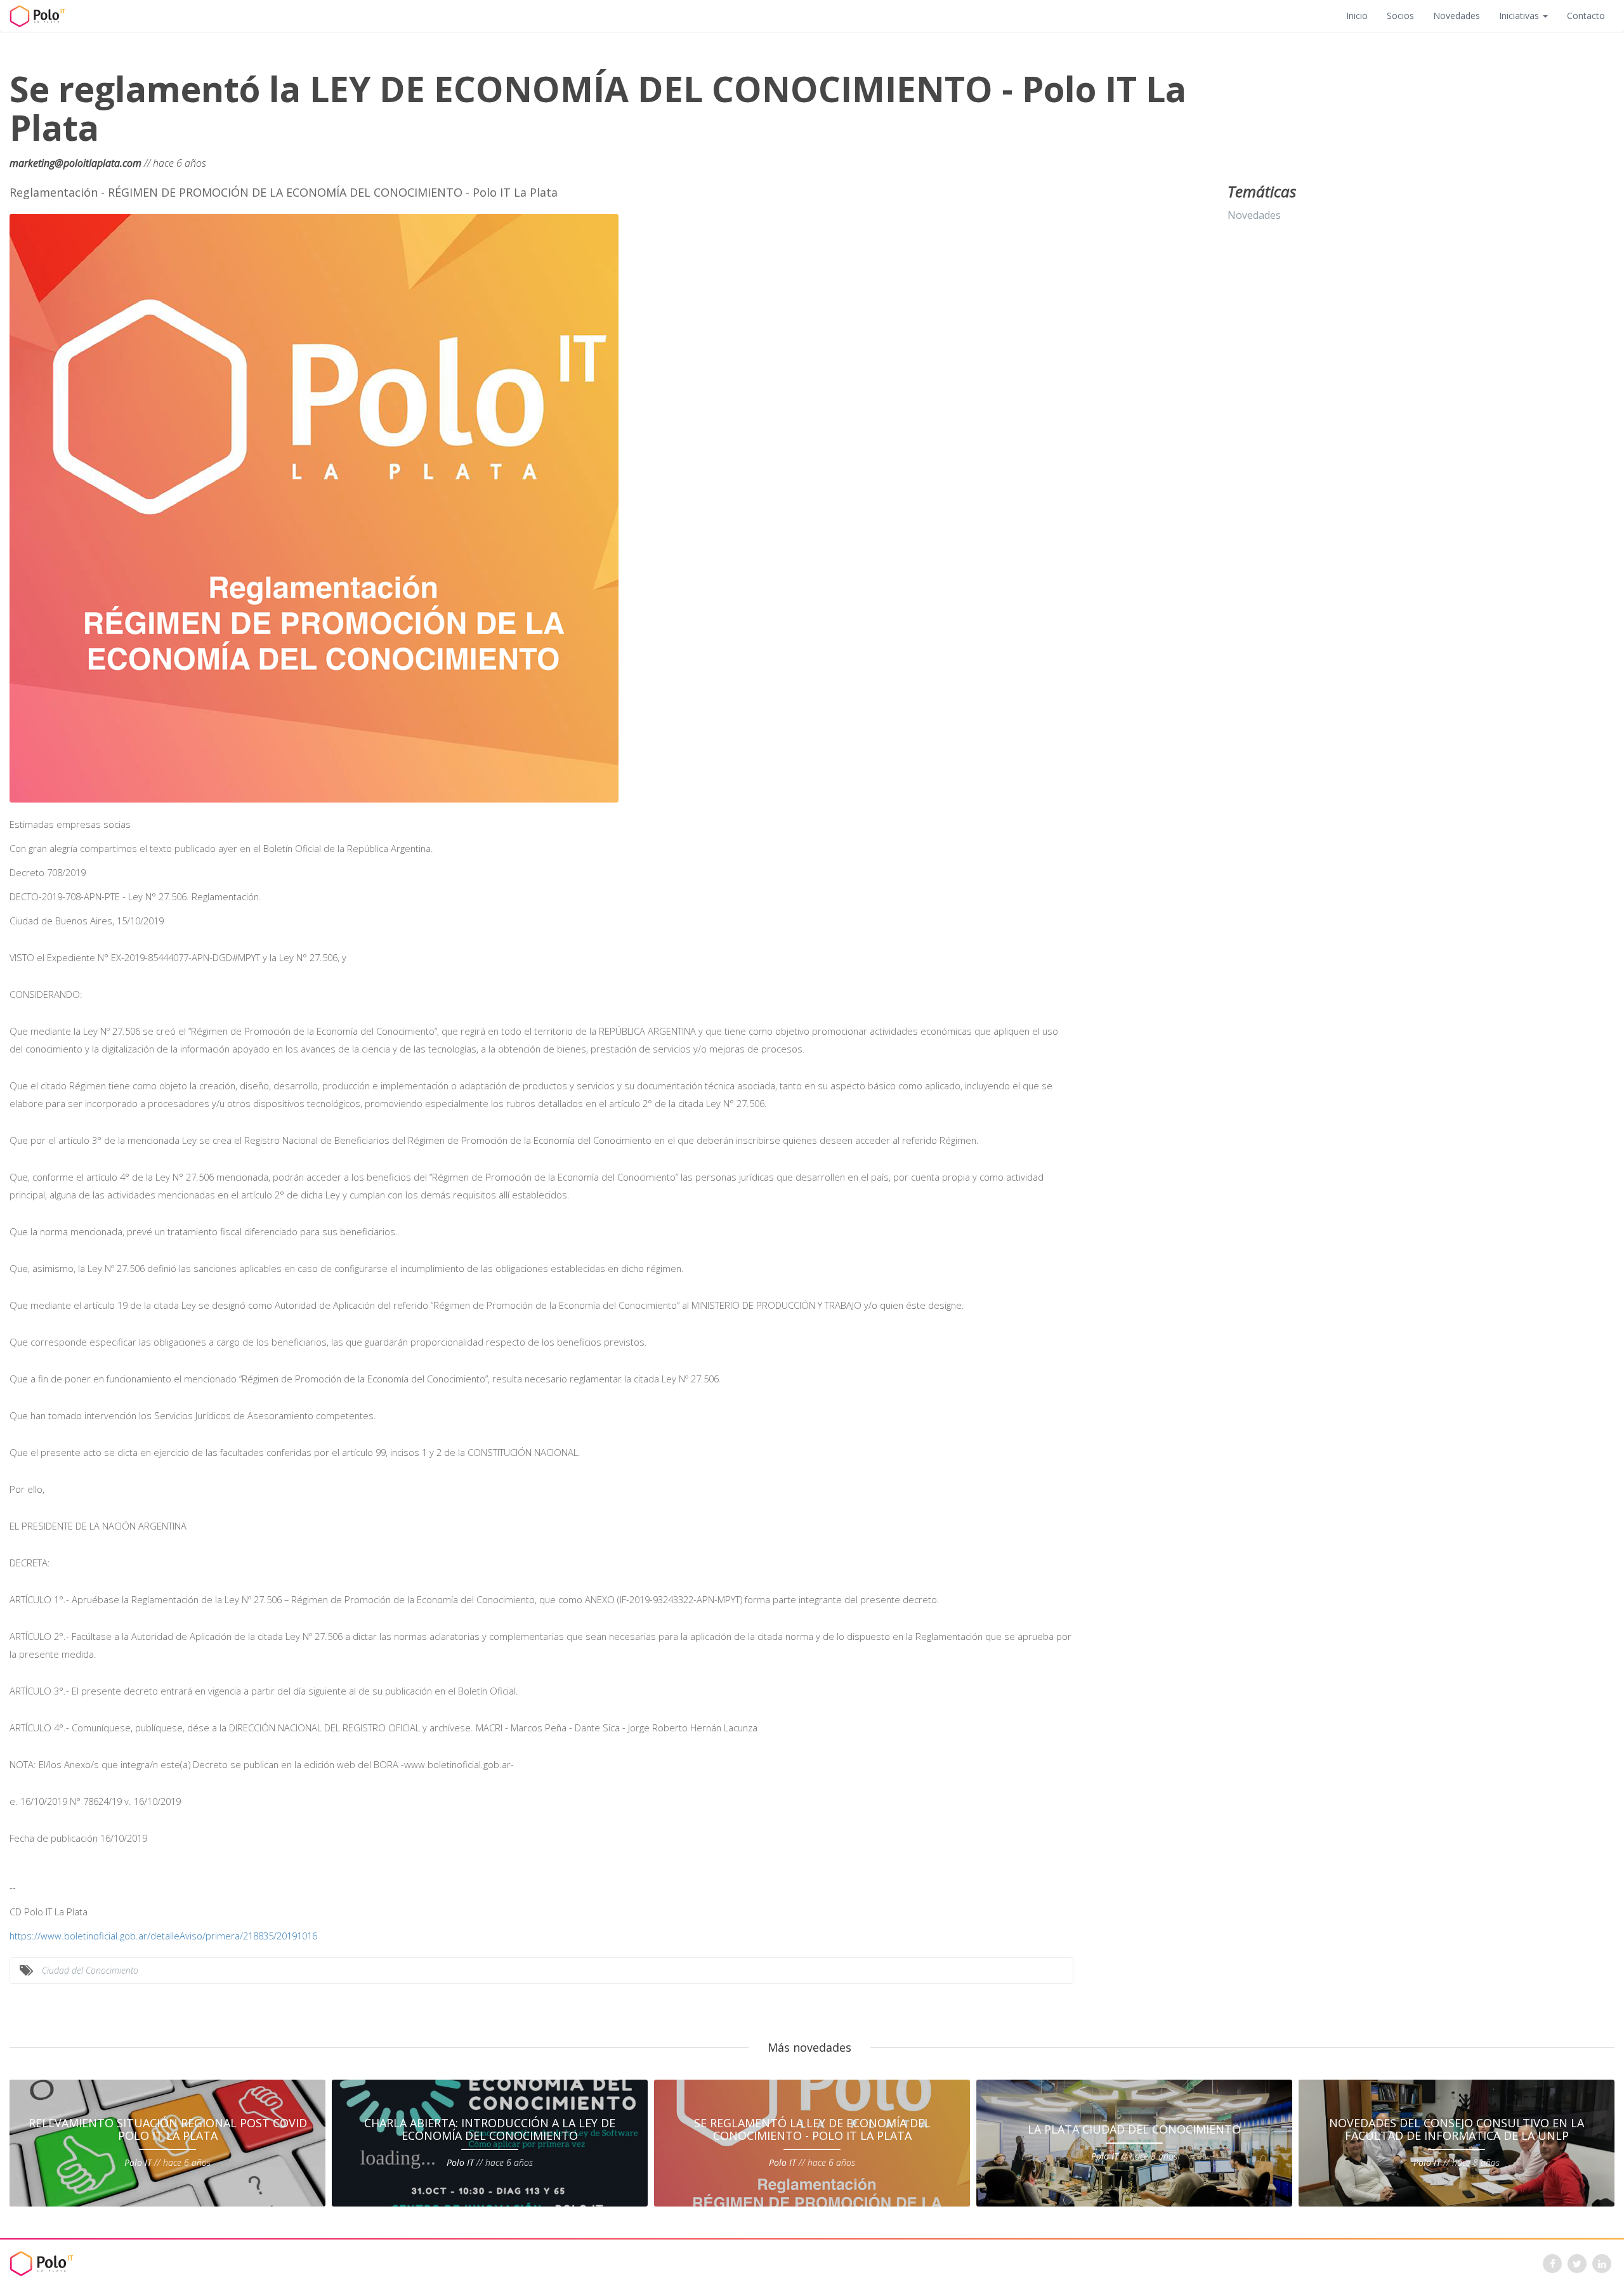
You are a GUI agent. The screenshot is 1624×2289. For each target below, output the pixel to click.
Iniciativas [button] (1520, 16)
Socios (1400, 16)
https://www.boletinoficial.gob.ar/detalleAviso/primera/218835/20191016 (163, 1936)
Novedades (1457, 16)
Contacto (1586, 16)
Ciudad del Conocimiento (90, 1970)
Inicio (1357, 16)
